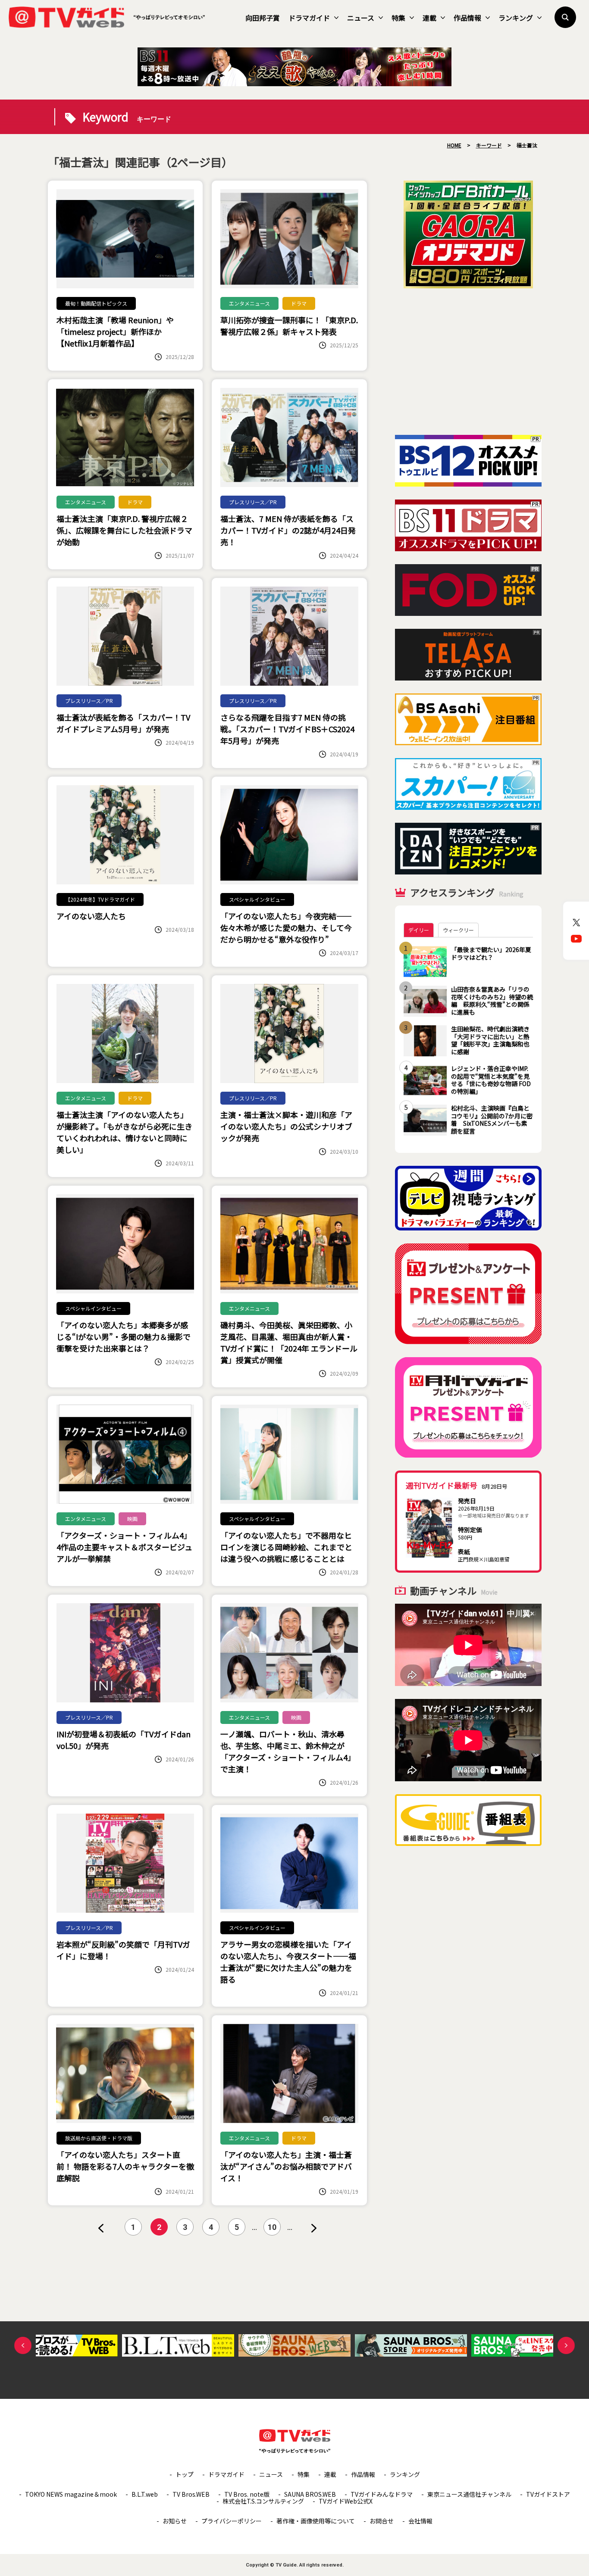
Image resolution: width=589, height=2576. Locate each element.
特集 (398, 18)
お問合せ (382, 2521)
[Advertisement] (468, 362)
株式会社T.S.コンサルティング (263, 2501)
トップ (185, 2474)
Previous (23, 2345)
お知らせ (175, 2521)
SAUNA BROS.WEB (310, 2494)
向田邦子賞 (263, 18)
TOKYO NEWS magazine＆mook (71, 2494)
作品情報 (467, 18)
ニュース (361, 18)
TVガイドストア (548, 2494)
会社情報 (420, 2521)
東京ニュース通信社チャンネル (469, 2494)
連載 (429, 18)
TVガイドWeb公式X (346, 2501)
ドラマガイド (309, 18)
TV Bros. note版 (247, 2494)
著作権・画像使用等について (316, 2521)
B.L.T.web (145, 2494)
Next (566, 2345)
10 (272, 2227)
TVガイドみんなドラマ (382, 2494)
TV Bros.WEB (191, 2494)
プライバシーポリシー (232, 2521)
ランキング (516, 18)
